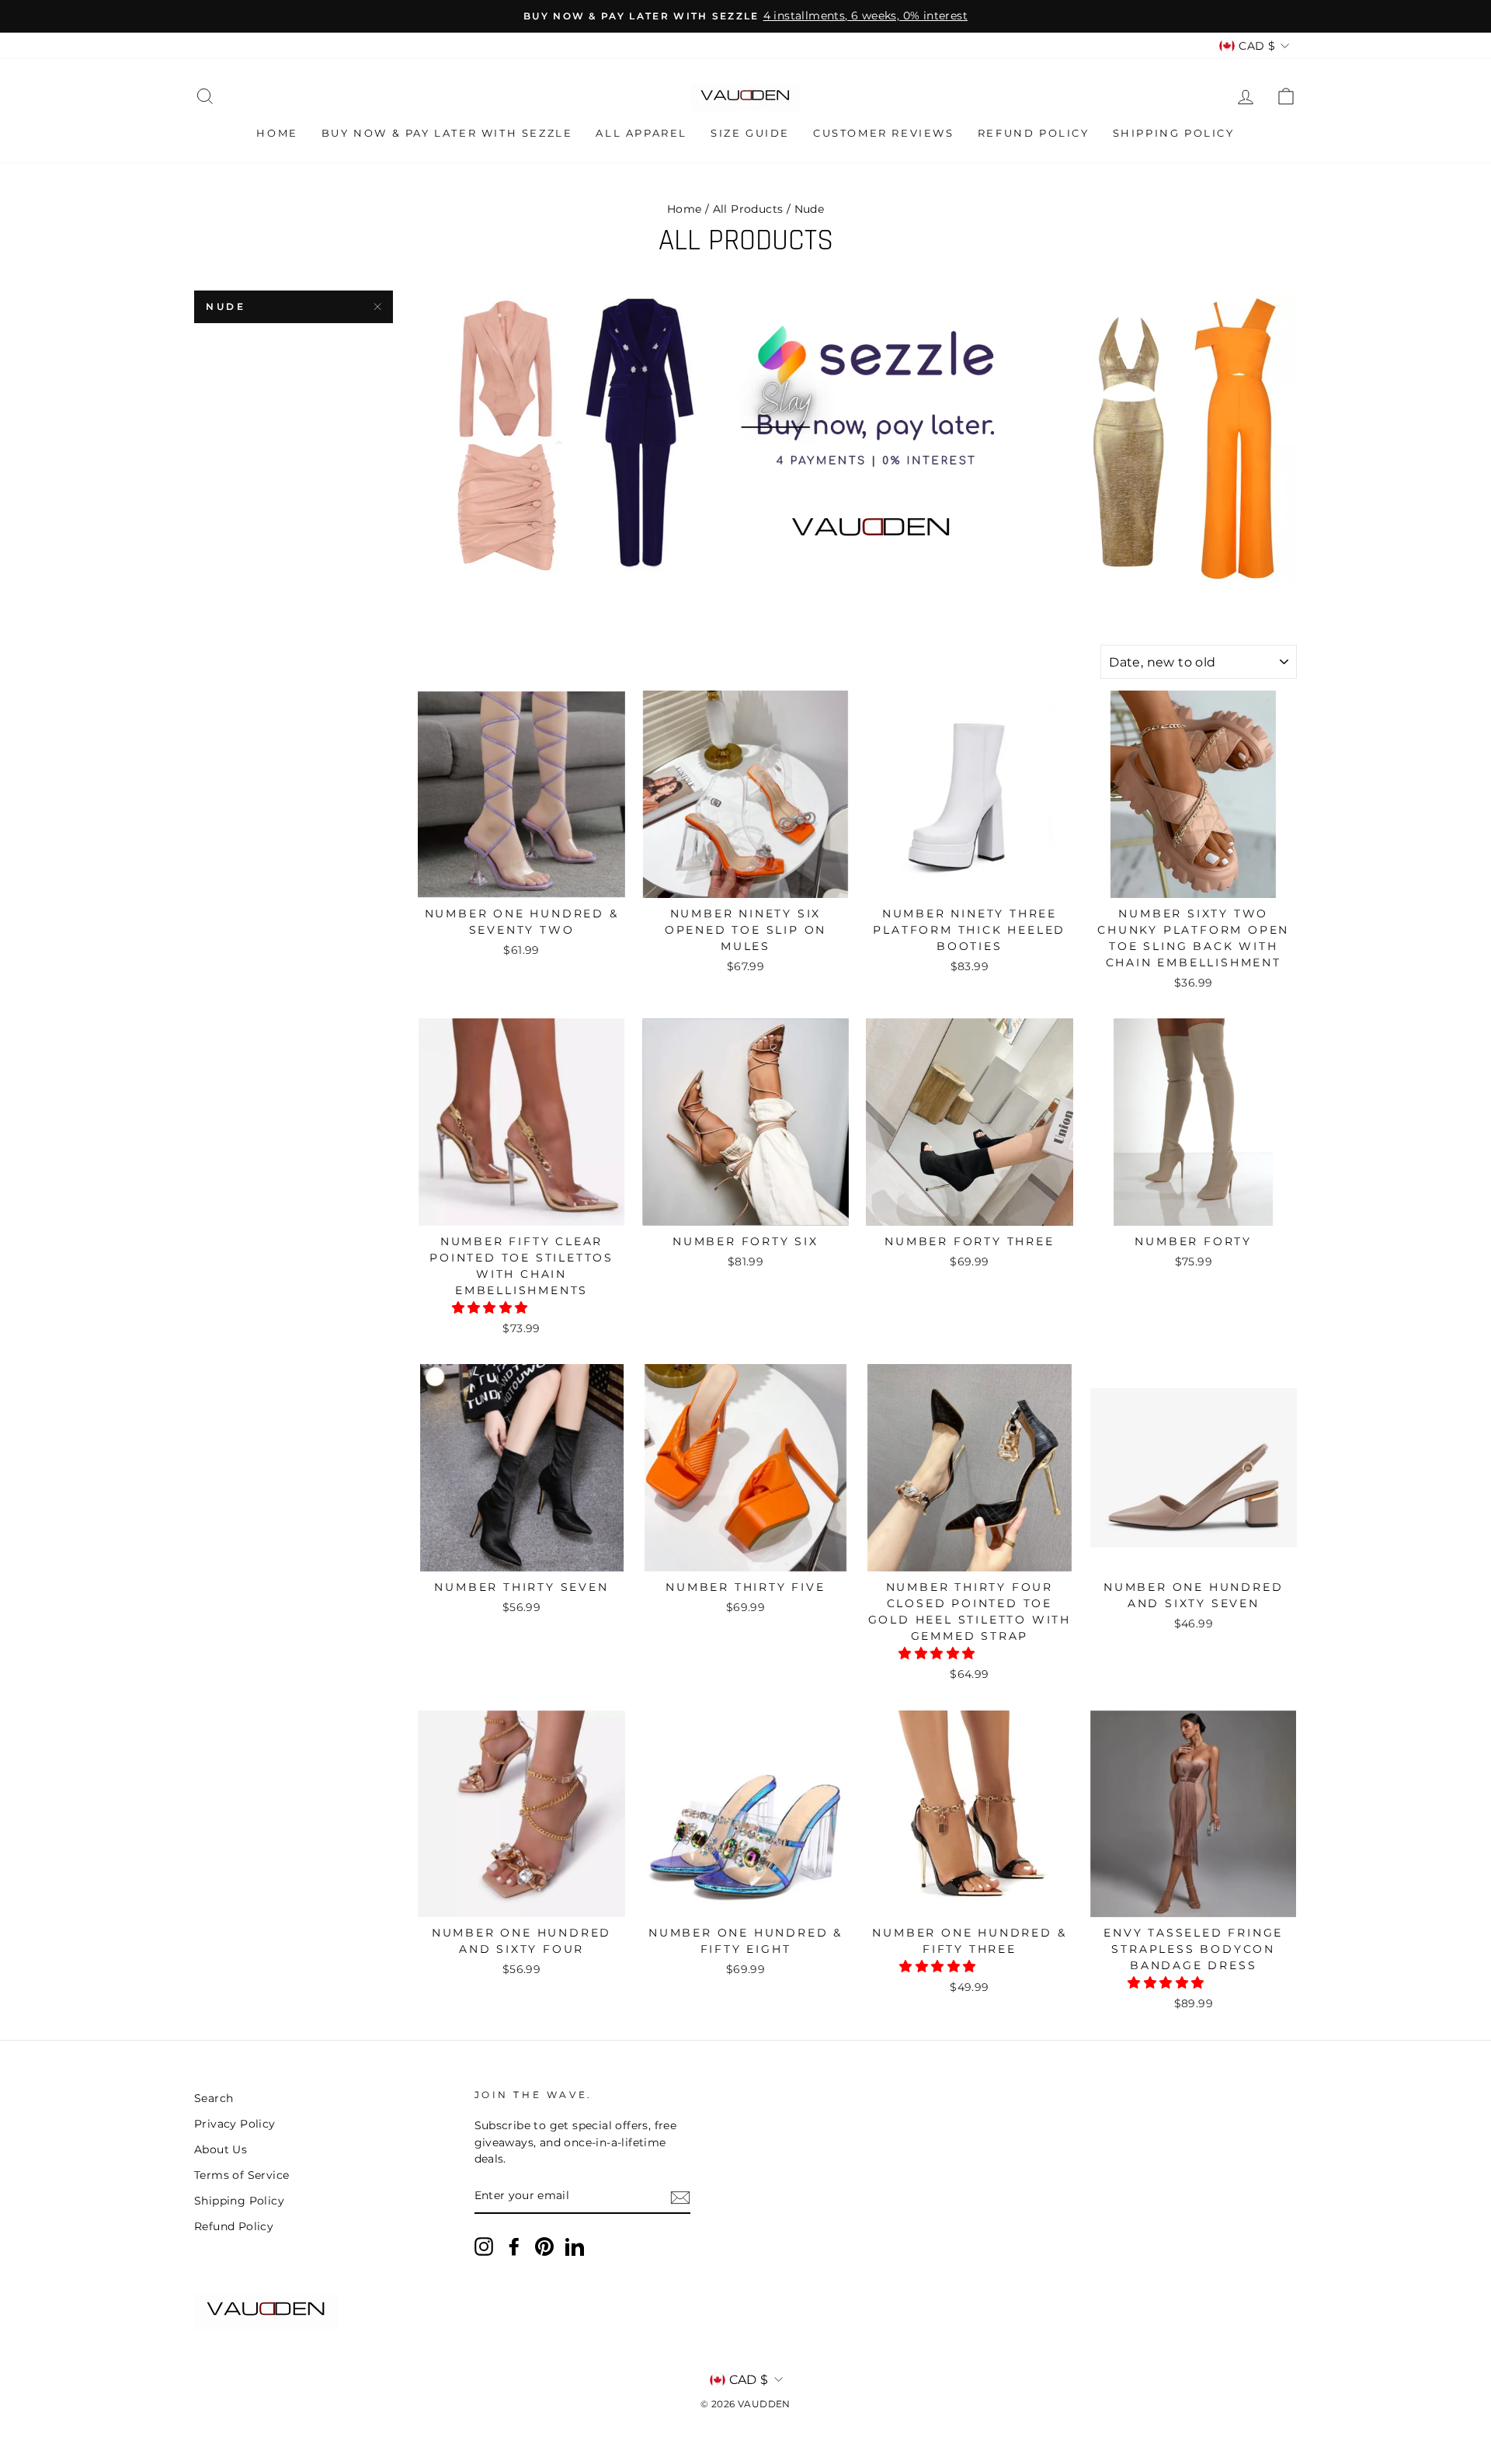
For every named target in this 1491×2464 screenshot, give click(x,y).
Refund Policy (1034, 133)
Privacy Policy (235, 2124)
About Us (221, 2149)
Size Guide (750, 133)
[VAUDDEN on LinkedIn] (575, 2246)
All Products (748, 209)
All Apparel (641, 133)
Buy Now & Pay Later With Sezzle (447, 133)
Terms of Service (242, 2175)
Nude (226, 306)
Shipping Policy (1174, 133)
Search (214, 2098)
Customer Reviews (884, 133)
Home (277, 133)
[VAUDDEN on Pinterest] (544, 2246)
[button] (492, 1308)
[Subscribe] (680, 2197)
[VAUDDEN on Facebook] (514, 2246)
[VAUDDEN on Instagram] (484, 2246)
